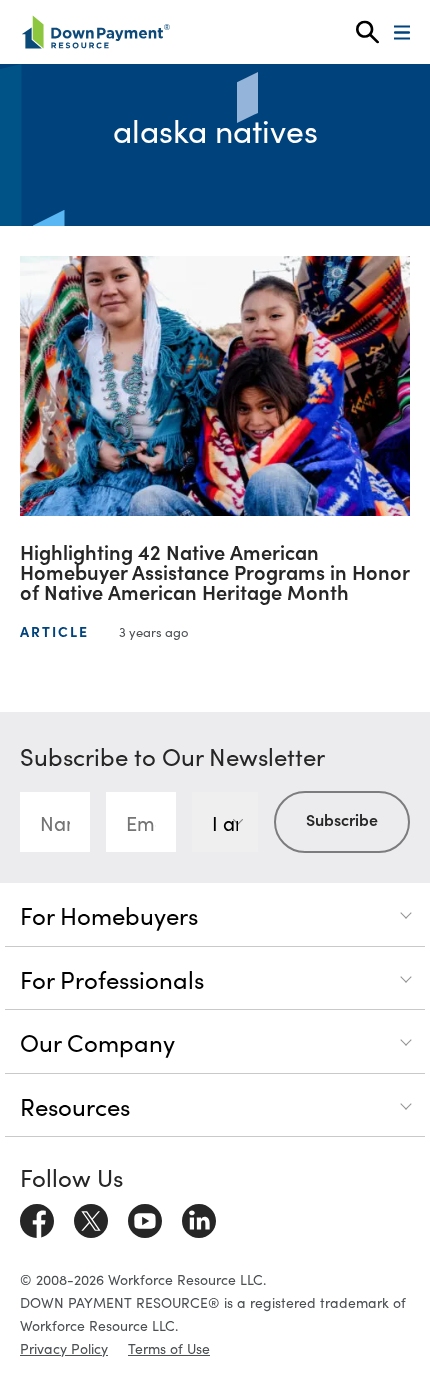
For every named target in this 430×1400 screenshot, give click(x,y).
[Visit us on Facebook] (37, 1218)
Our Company (97, 1041)
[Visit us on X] (91, 1218)
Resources (75, 1105)
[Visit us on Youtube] (145, 1218)
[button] (367, 32)
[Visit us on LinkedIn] (199, 1218)
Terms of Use (169, 1348)
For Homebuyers (109, 914)
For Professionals (112, 978)
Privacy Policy (64, 1348)
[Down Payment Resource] (95, 32)
